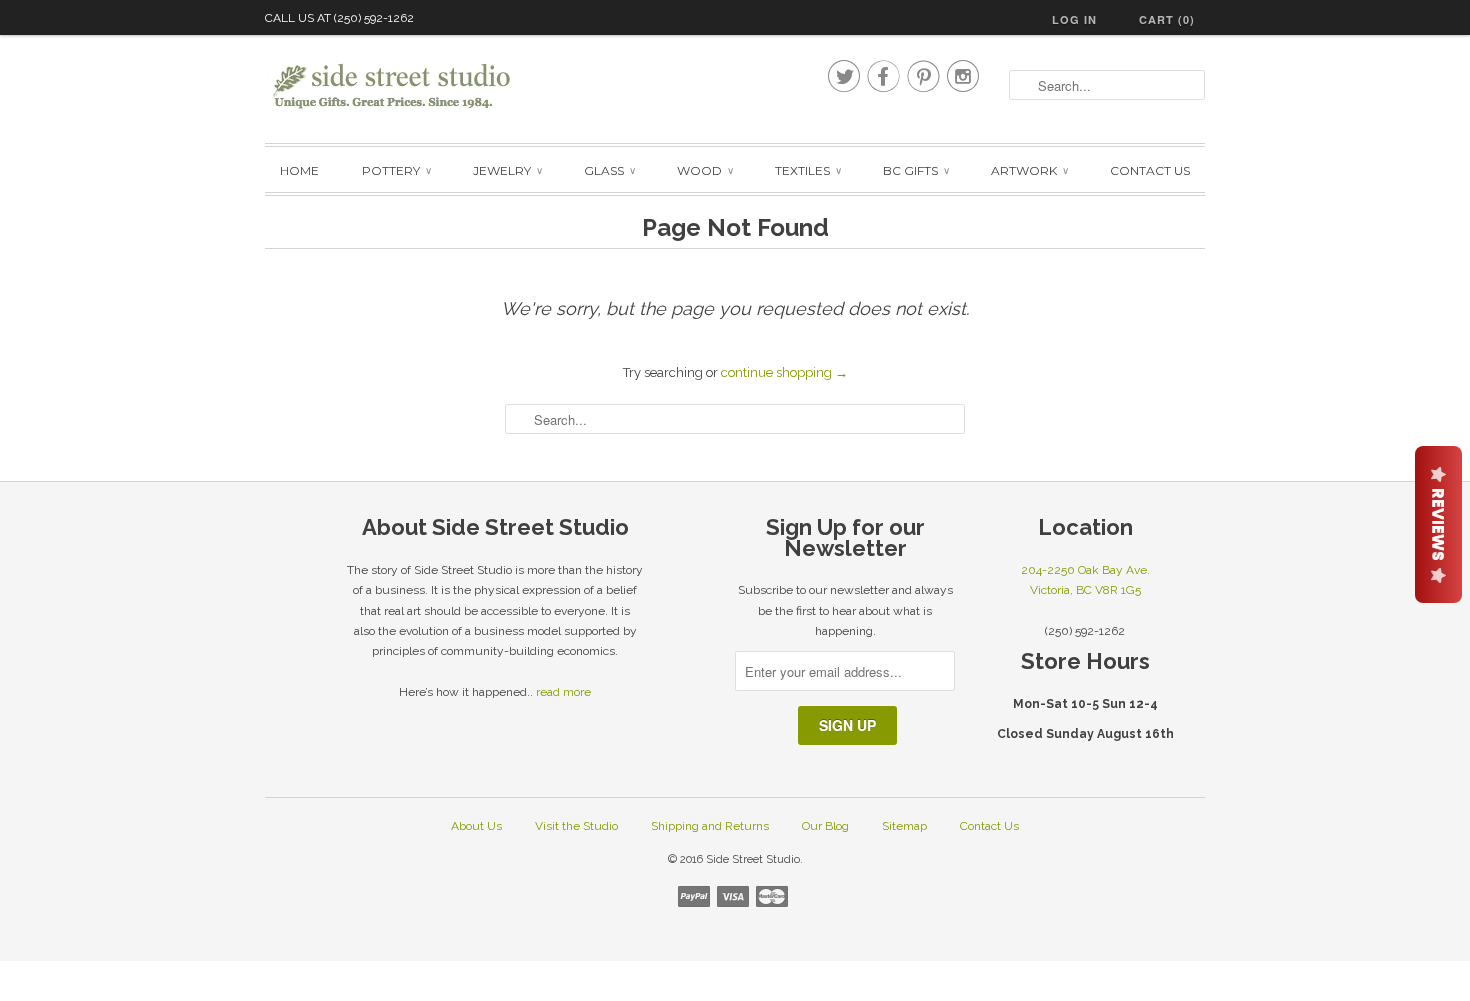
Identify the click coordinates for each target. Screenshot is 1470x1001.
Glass (609, 170)
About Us (476, 826)
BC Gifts (915, 170)
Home (299, 170)
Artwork (1029, 170)
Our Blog (825, 826)
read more (563, 692)
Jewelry (507, 170)
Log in (1074, 19)
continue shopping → (784, 372)
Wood (704, 170)
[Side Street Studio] (405, 86)
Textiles (807, 170)
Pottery (396, 170)
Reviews (1438, 524)
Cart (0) (1167, 19)
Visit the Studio (576, 826)
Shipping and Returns (710, 826)
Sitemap (904, 826)
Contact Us (1150, 170)
